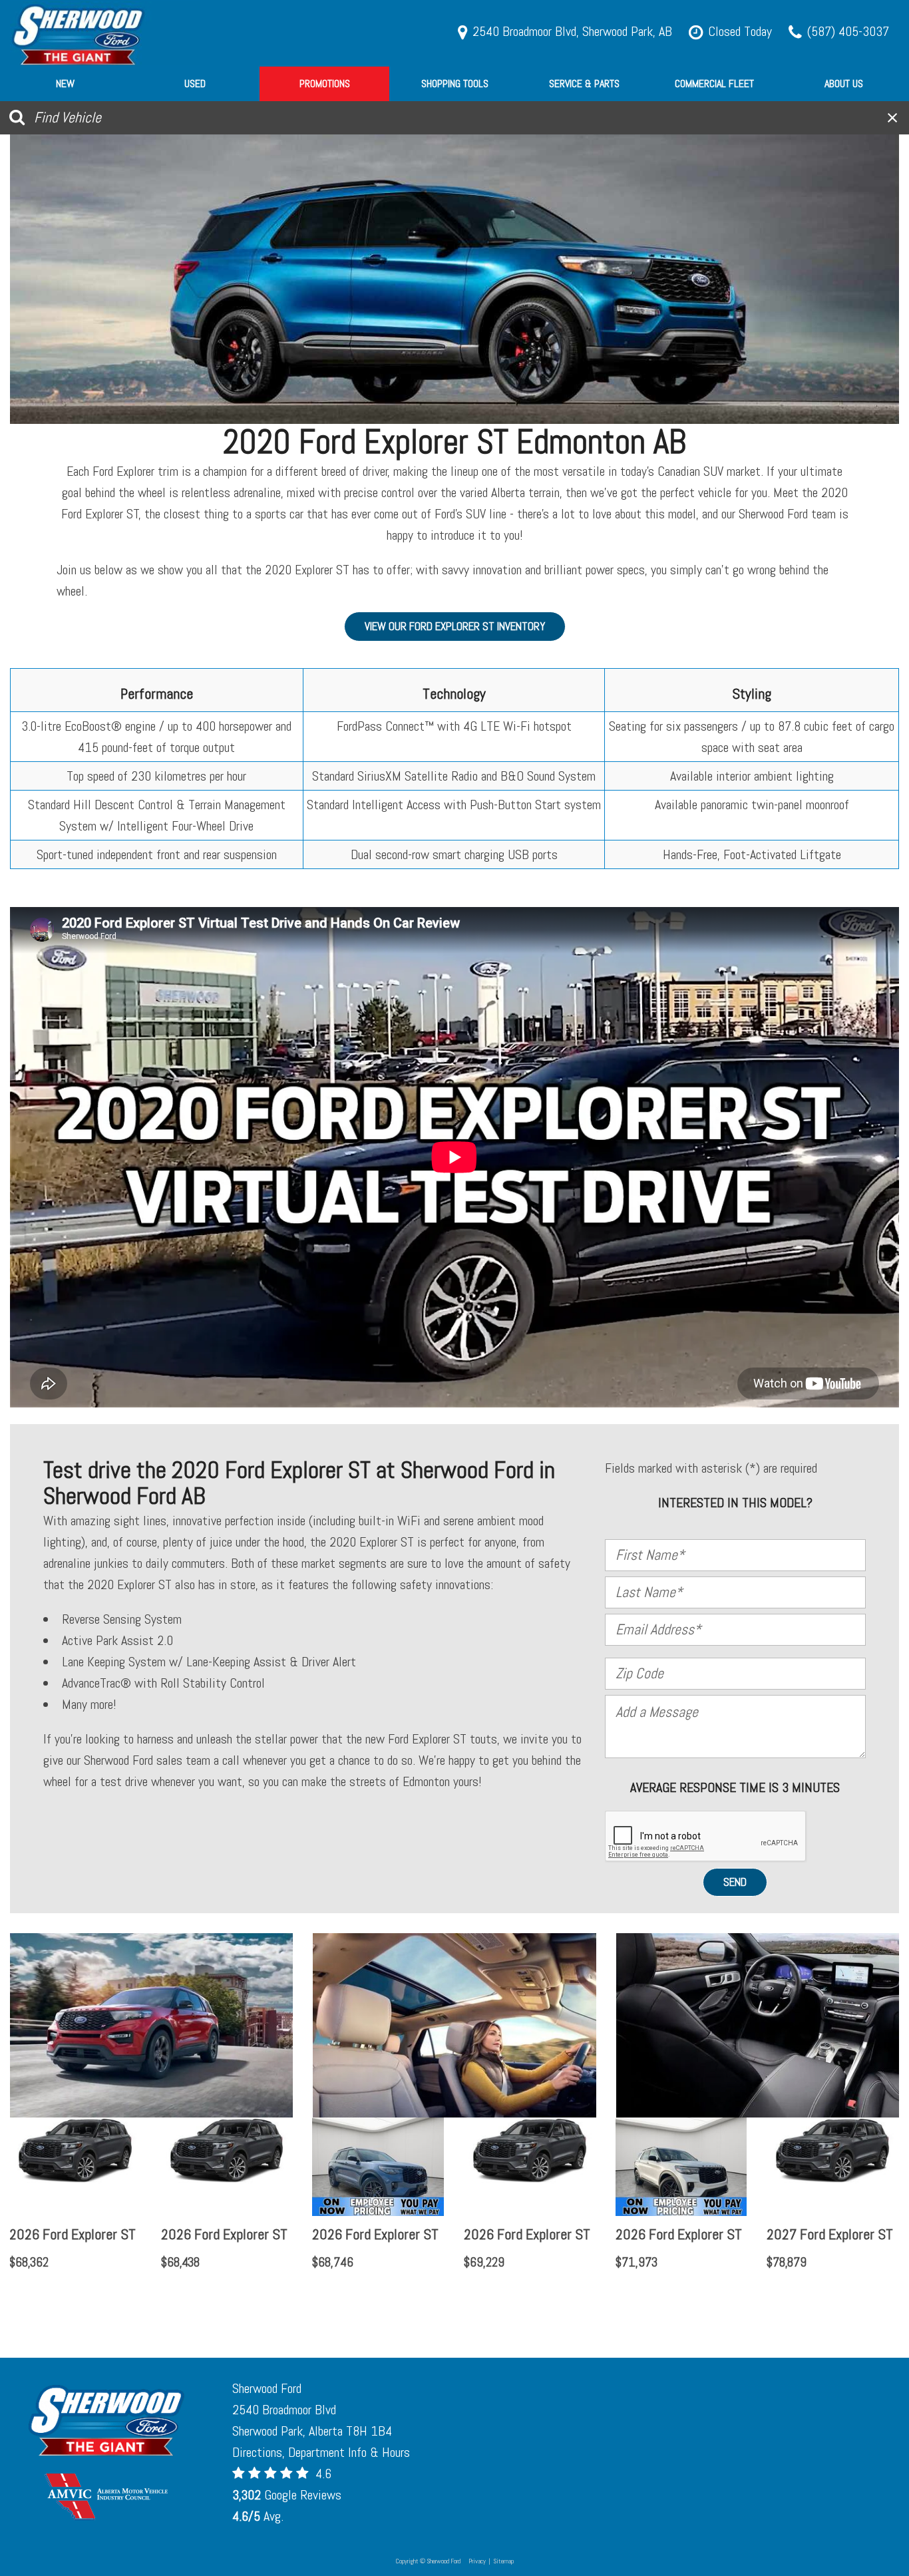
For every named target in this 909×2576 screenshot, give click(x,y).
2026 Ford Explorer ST (73, 2234)
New (65, 84)
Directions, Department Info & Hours (321, 2452)
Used (195, 84)
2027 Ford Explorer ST (830, 2234)
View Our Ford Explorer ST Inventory (455, 626)
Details (48, 2297)
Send (735, 1882)
